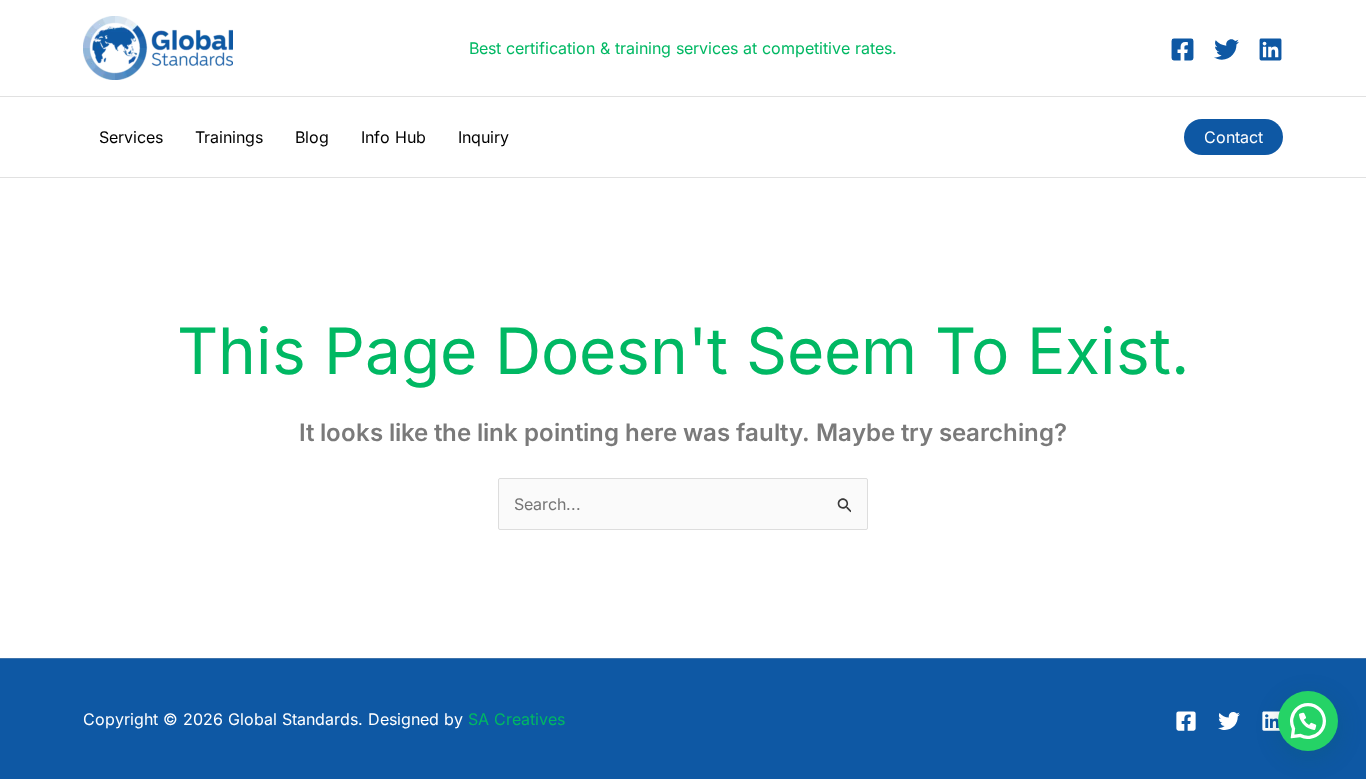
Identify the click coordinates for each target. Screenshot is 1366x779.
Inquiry (483, 137)
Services (131, 137)
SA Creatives (516, 719)
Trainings (229, 137)
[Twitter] (1226, 49)
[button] (1233, 137)
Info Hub (393, 137)
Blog (312, 137)
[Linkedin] (1270, 49)
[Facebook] (1182, 49)
